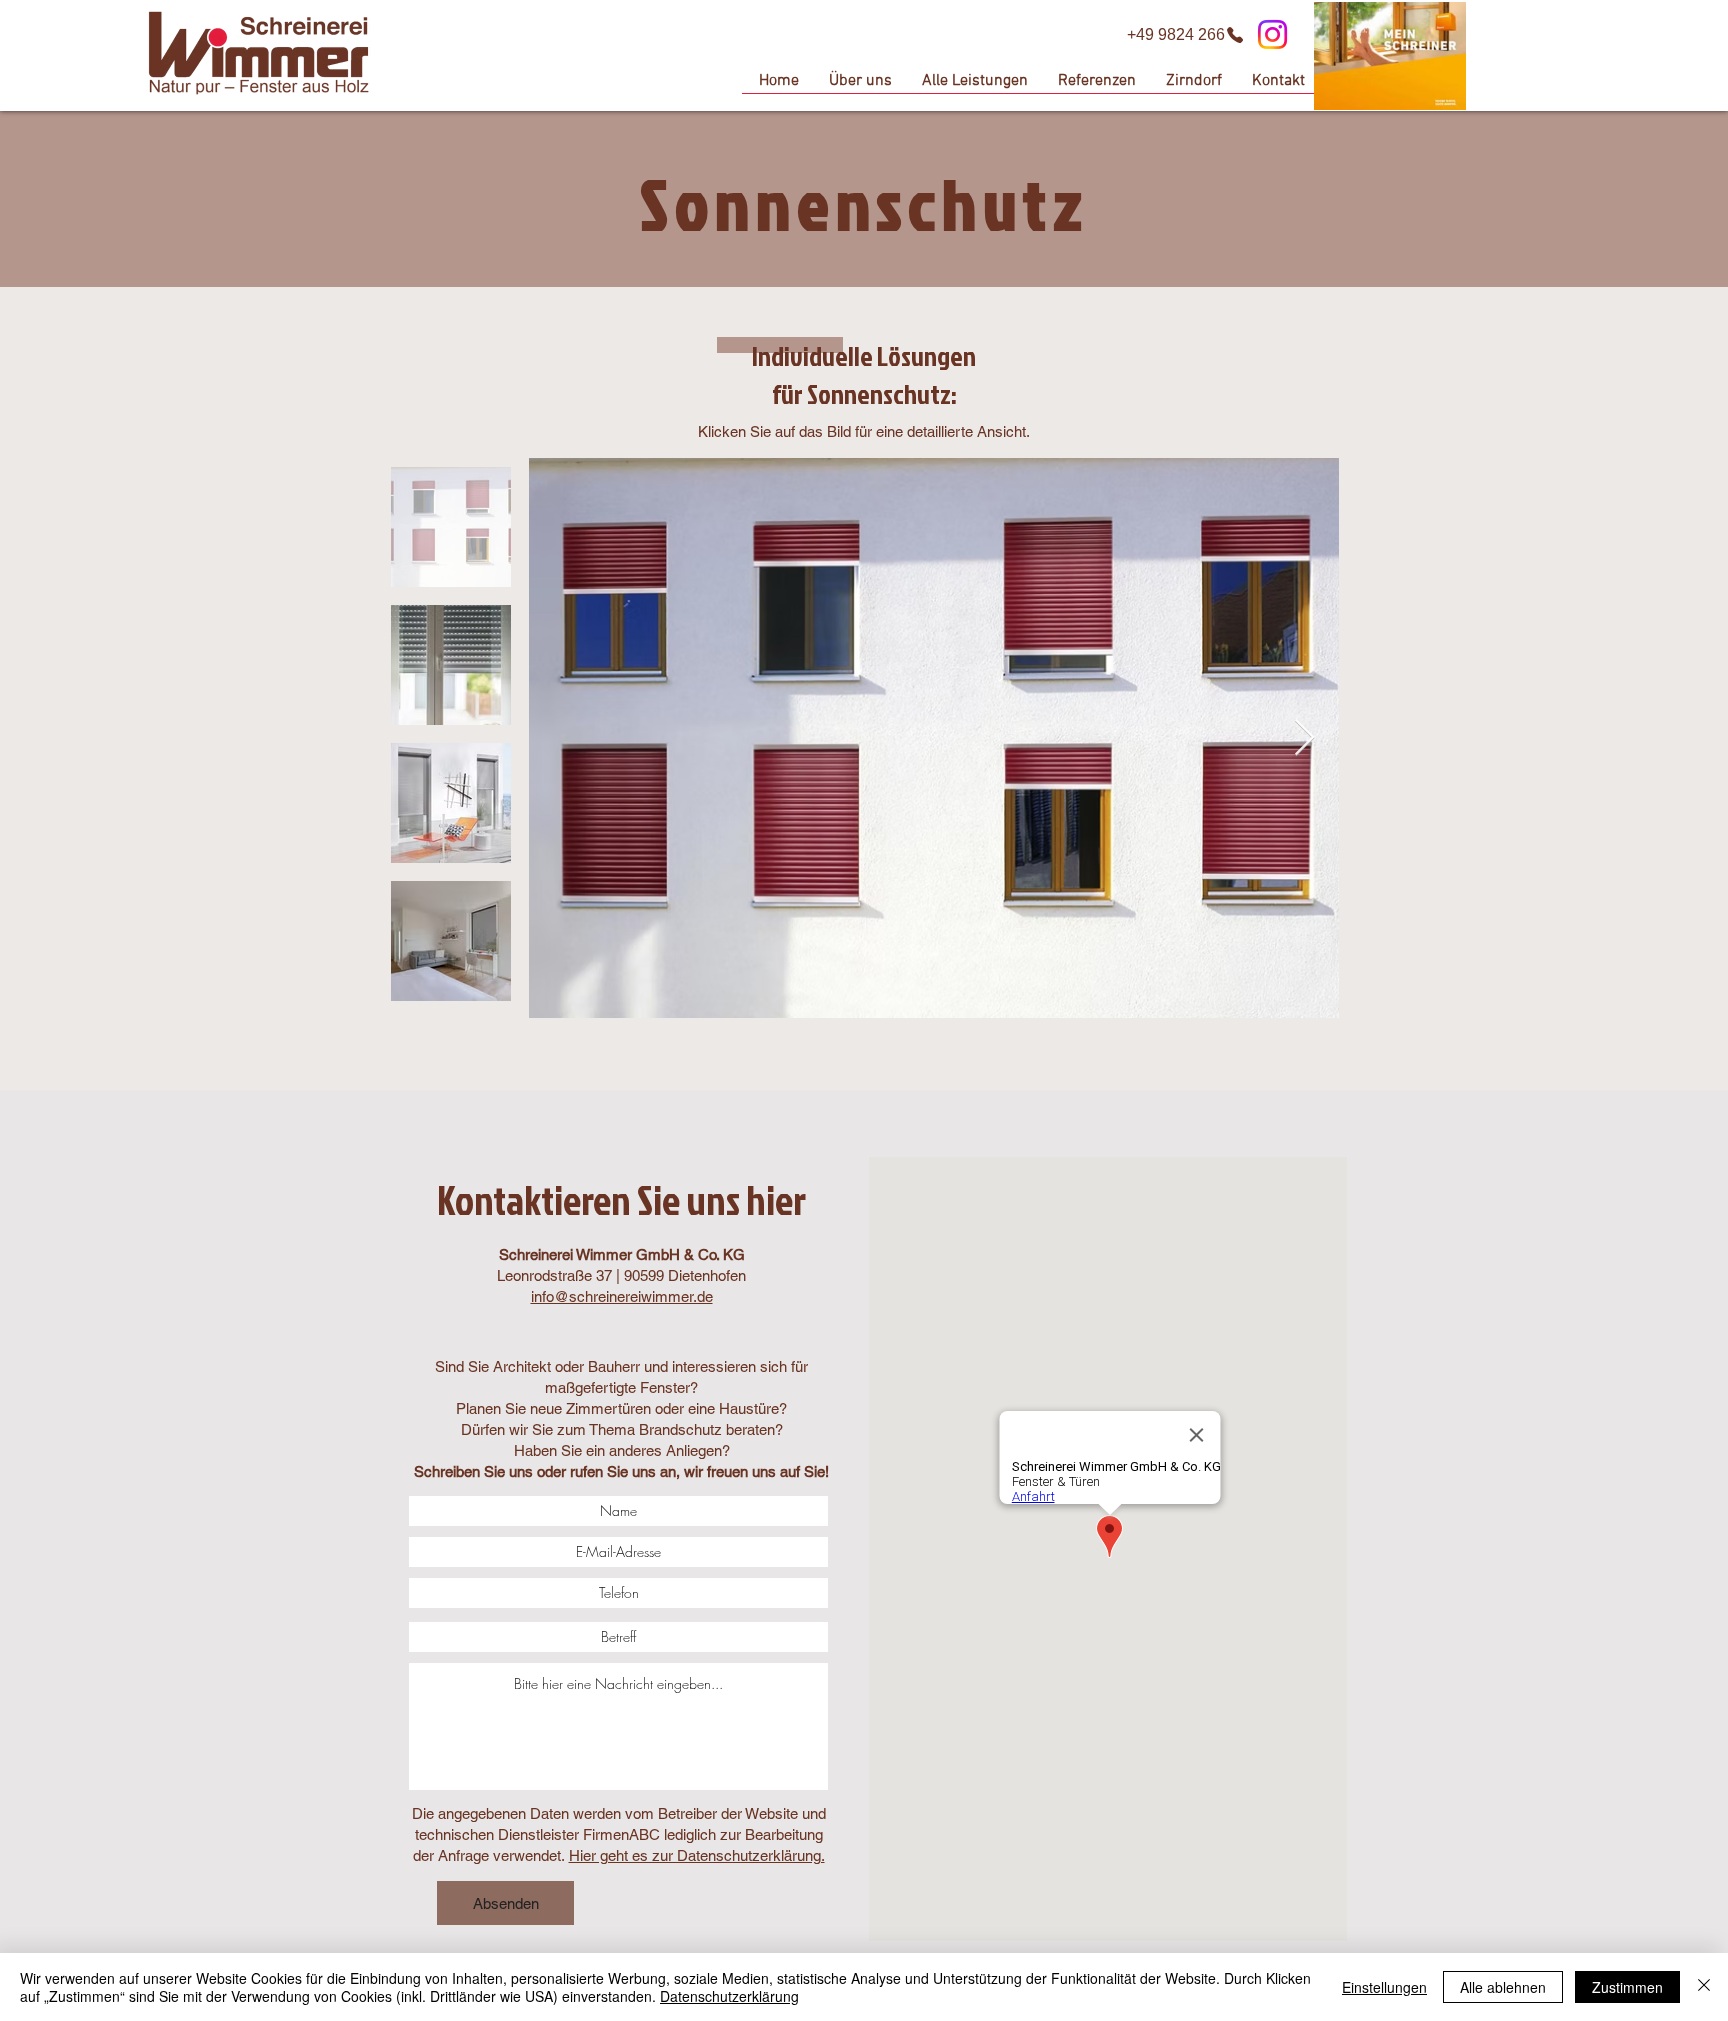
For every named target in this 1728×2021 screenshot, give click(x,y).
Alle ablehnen (1503, 1987)
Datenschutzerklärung (729, 1996)
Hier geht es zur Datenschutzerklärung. (697, 1855)
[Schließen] (1704, 1987)
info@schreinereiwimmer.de (622, 1296)
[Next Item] (1304, 738)
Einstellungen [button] (1384, 1987)
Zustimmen (1627, 1987)
